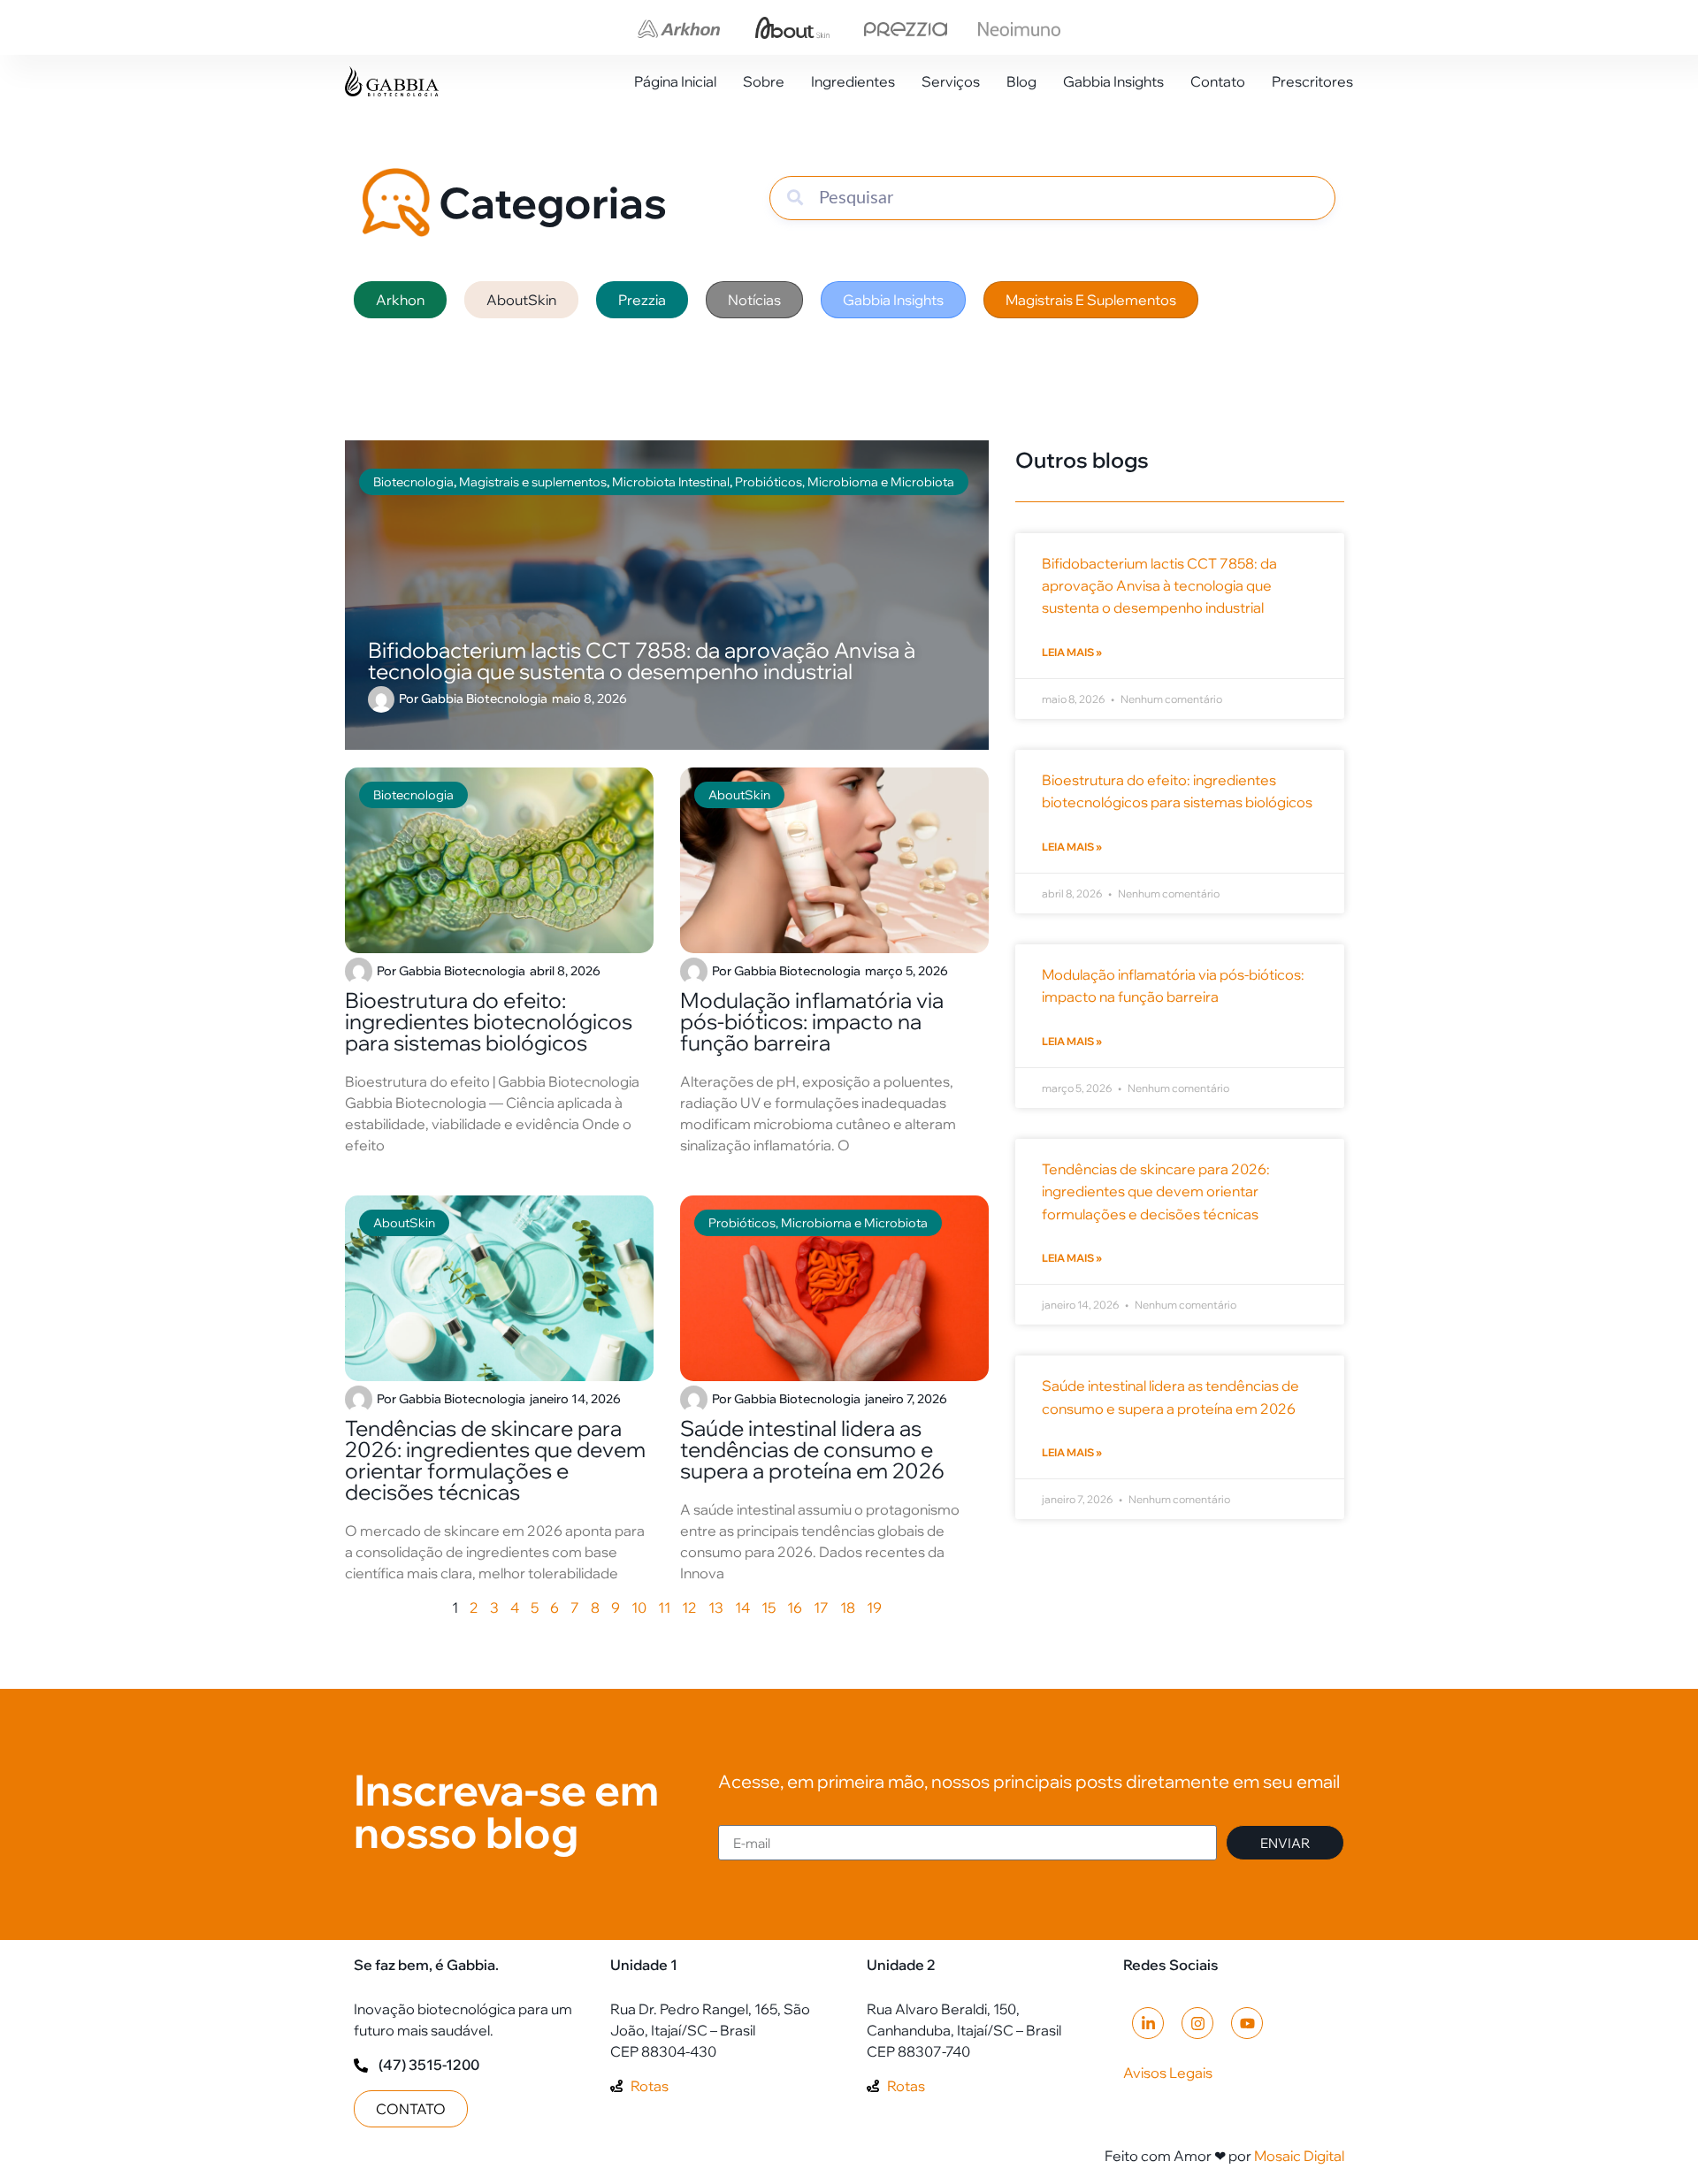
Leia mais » (1072, 652)
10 (639, 1607)
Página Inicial (675, 81)
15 (769, 1607)
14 (742, 1607)
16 (795, 1607)
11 (664, 1607)
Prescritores (1312, 81)
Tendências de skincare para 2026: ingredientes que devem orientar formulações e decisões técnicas (495, 1460)
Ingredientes (853, 81)
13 (716, 1607)
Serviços (951, 81)
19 (874, 1607)
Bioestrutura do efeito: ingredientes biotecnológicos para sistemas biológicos (489, 1021)
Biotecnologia (413, 795)
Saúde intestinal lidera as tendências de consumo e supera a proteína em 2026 (812, 1449)
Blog (1021, 81)
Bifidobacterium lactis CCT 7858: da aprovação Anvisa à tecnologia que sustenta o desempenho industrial (1159, 585)
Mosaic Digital (1299, 2156)
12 (689, 1607)
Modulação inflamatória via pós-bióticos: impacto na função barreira (812, 1021)
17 (821, 1607)
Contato (1218, 81)
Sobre (764, 81)
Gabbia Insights (1113, 81)
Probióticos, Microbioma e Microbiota (818, 1223)
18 (848, 1607)
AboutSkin (739, 795)
